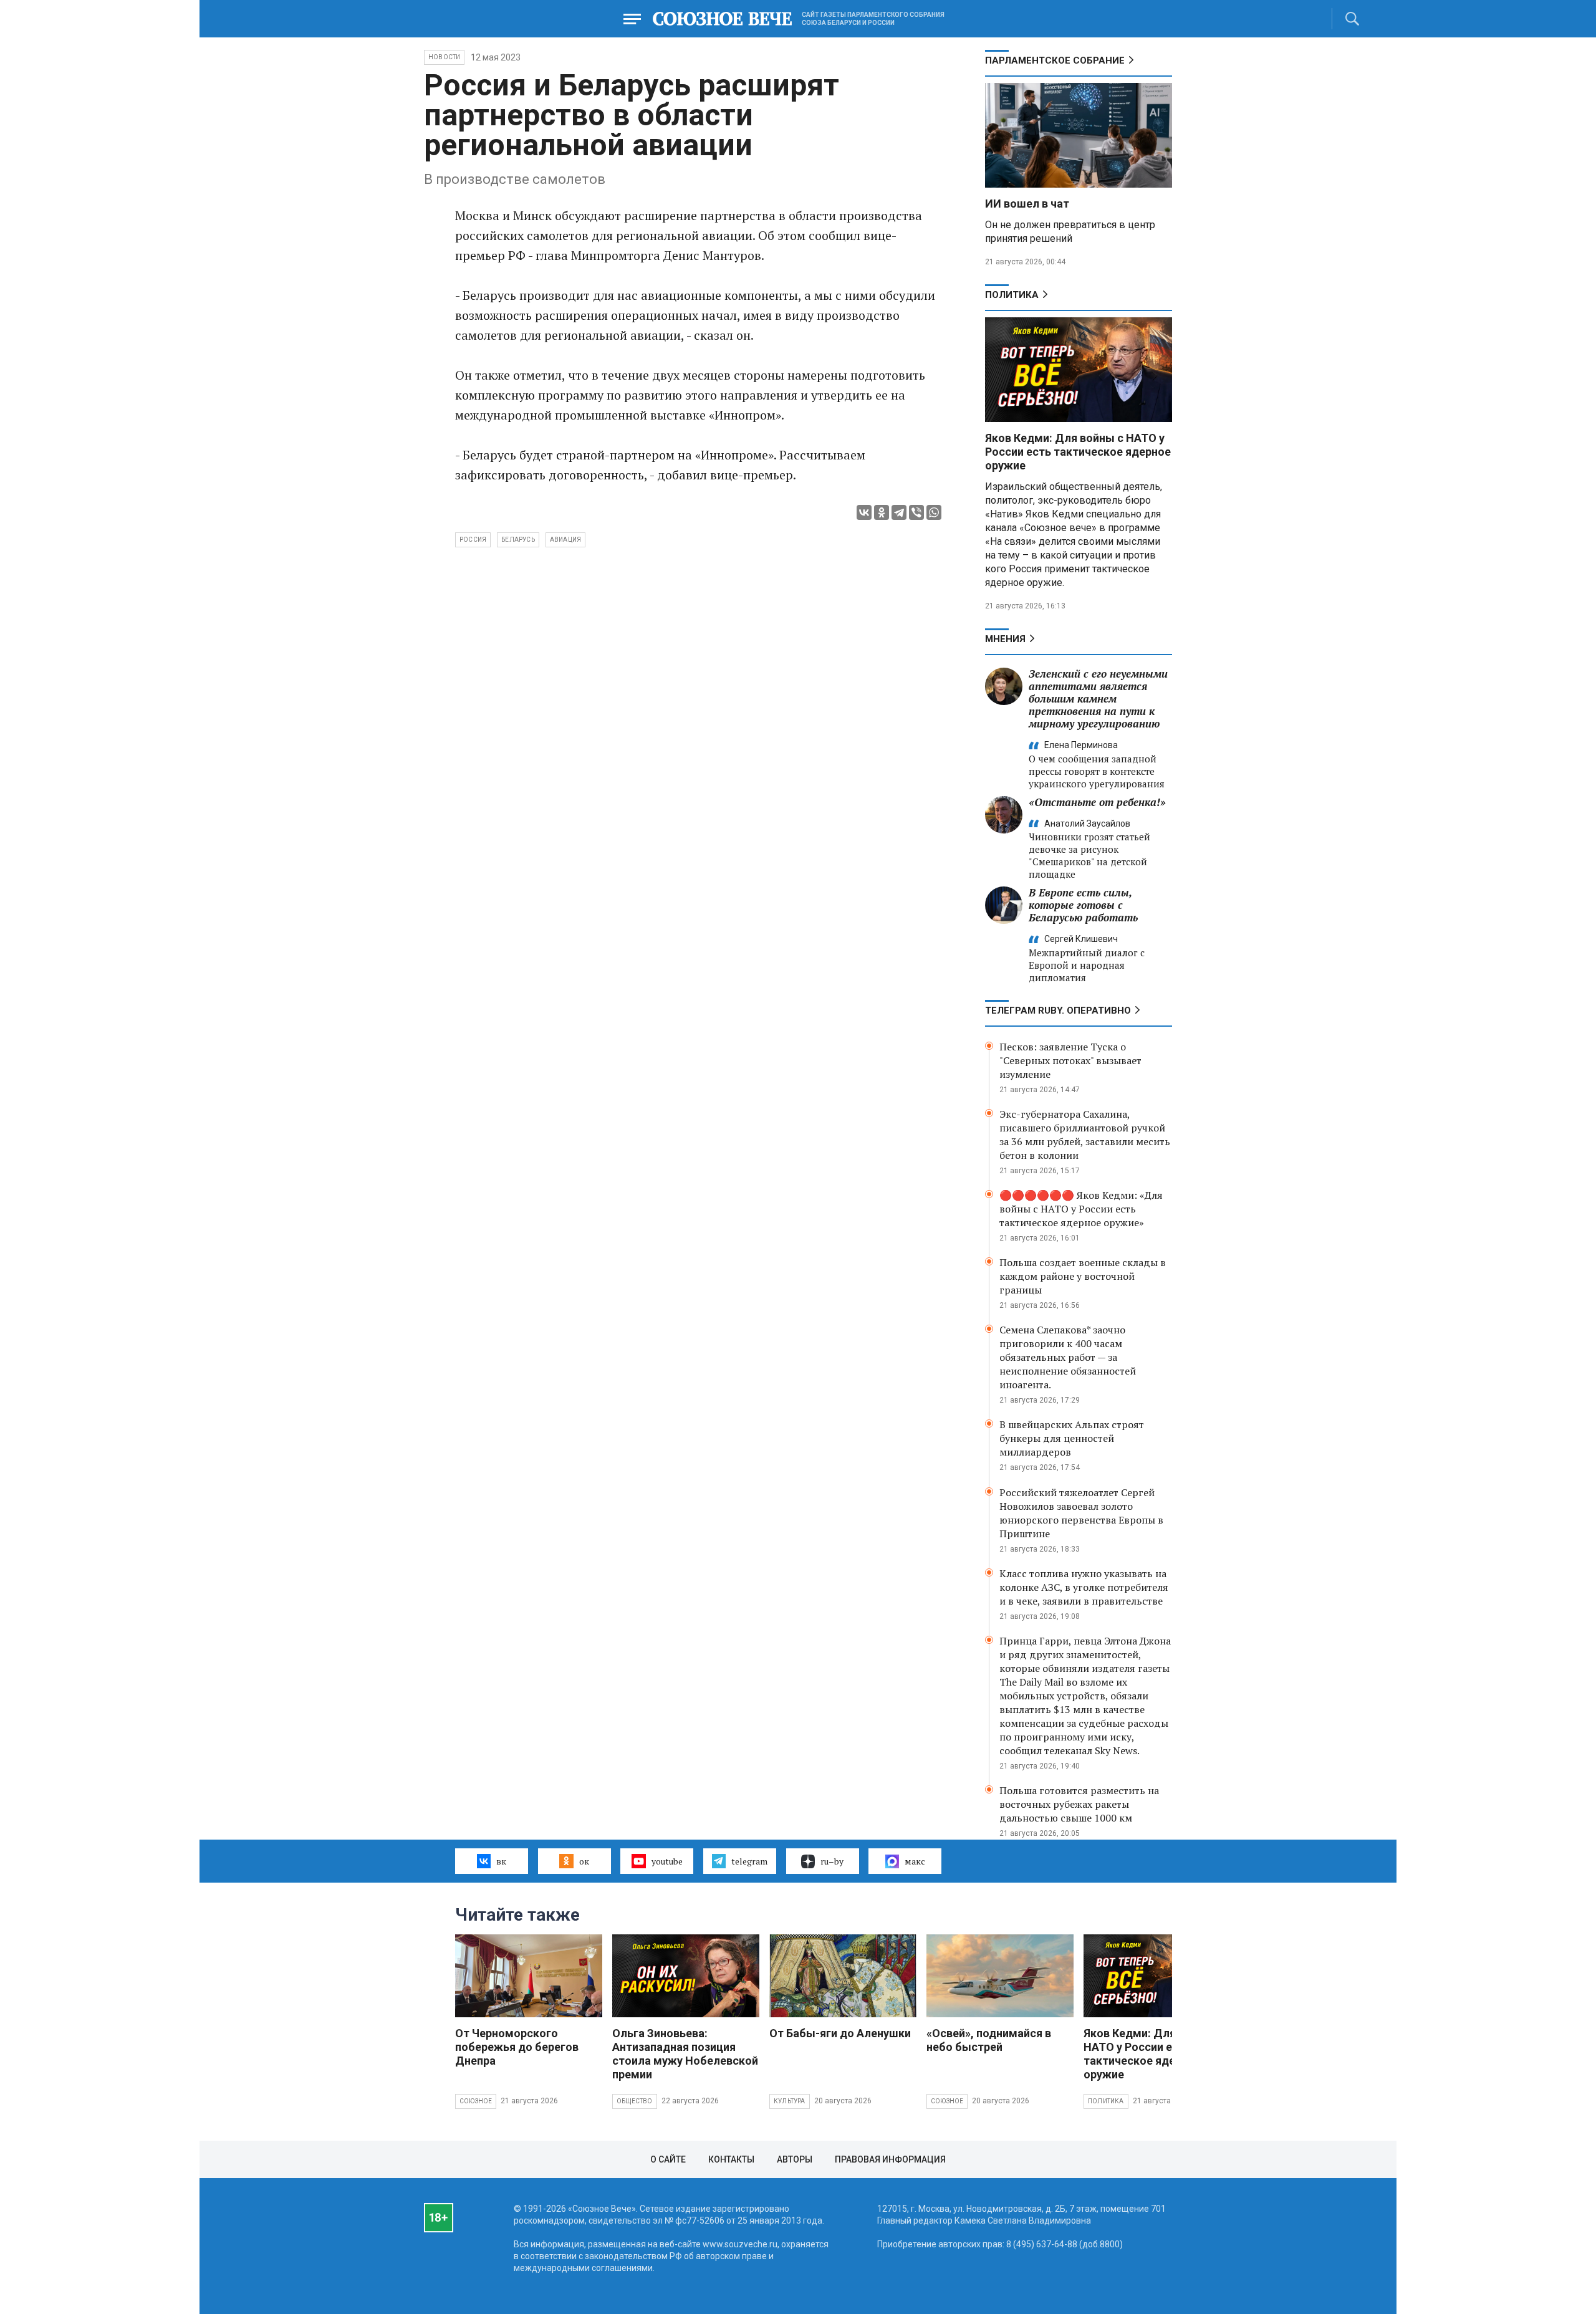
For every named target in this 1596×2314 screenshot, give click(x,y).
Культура (790, 2101)
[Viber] (916, 512)
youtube (667, 1861)
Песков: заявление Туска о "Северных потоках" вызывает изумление (1070, 1060)
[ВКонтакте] (864, 512)
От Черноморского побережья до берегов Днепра (517, 2047)
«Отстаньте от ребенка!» (1097, 802)
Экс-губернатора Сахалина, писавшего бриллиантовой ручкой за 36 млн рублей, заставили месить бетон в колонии (1085, 1135)
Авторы (795, 2159)
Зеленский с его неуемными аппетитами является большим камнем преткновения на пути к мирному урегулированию (1098, 699)
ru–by (832, 1861)
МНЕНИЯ (1005, 639)
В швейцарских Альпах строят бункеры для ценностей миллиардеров (1072, 1438)
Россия (473, 540)
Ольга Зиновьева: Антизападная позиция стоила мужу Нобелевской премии (685, 2054)
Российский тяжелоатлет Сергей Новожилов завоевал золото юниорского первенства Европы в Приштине (1081, 1513)
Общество (635, 2101)
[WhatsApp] (934, 512)
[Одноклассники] (882, 512)
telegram (749, 1861)
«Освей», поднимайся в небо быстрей (989, 2040)
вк (501, 1861)
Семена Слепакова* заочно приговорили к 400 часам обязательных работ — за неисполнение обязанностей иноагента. (1068, 1357)
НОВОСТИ (444, 57)
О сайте (668, 2159)
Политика (1012, 295)
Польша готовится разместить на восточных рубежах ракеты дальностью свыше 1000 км (1079, 1804)
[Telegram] (899, 512)
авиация (565, 540)
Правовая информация (890, 2159)
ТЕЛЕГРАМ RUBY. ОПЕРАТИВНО (1058, 1011)
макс (915, 1861)
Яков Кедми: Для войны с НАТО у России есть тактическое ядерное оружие (1078, 452)
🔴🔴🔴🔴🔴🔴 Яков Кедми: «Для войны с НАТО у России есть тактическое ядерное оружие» (1081, 1209)
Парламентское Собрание (1055, 60)
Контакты (731, 2159)
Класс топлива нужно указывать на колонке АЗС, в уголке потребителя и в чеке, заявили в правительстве (1084, 1587)
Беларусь (518, 540)
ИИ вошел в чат (1027, 204)
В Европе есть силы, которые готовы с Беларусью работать (1083, 905)
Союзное (476, 2101)
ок (584, 1861)
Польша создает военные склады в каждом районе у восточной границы (1083, 1276)
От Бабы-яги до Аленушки (840, 2033)
